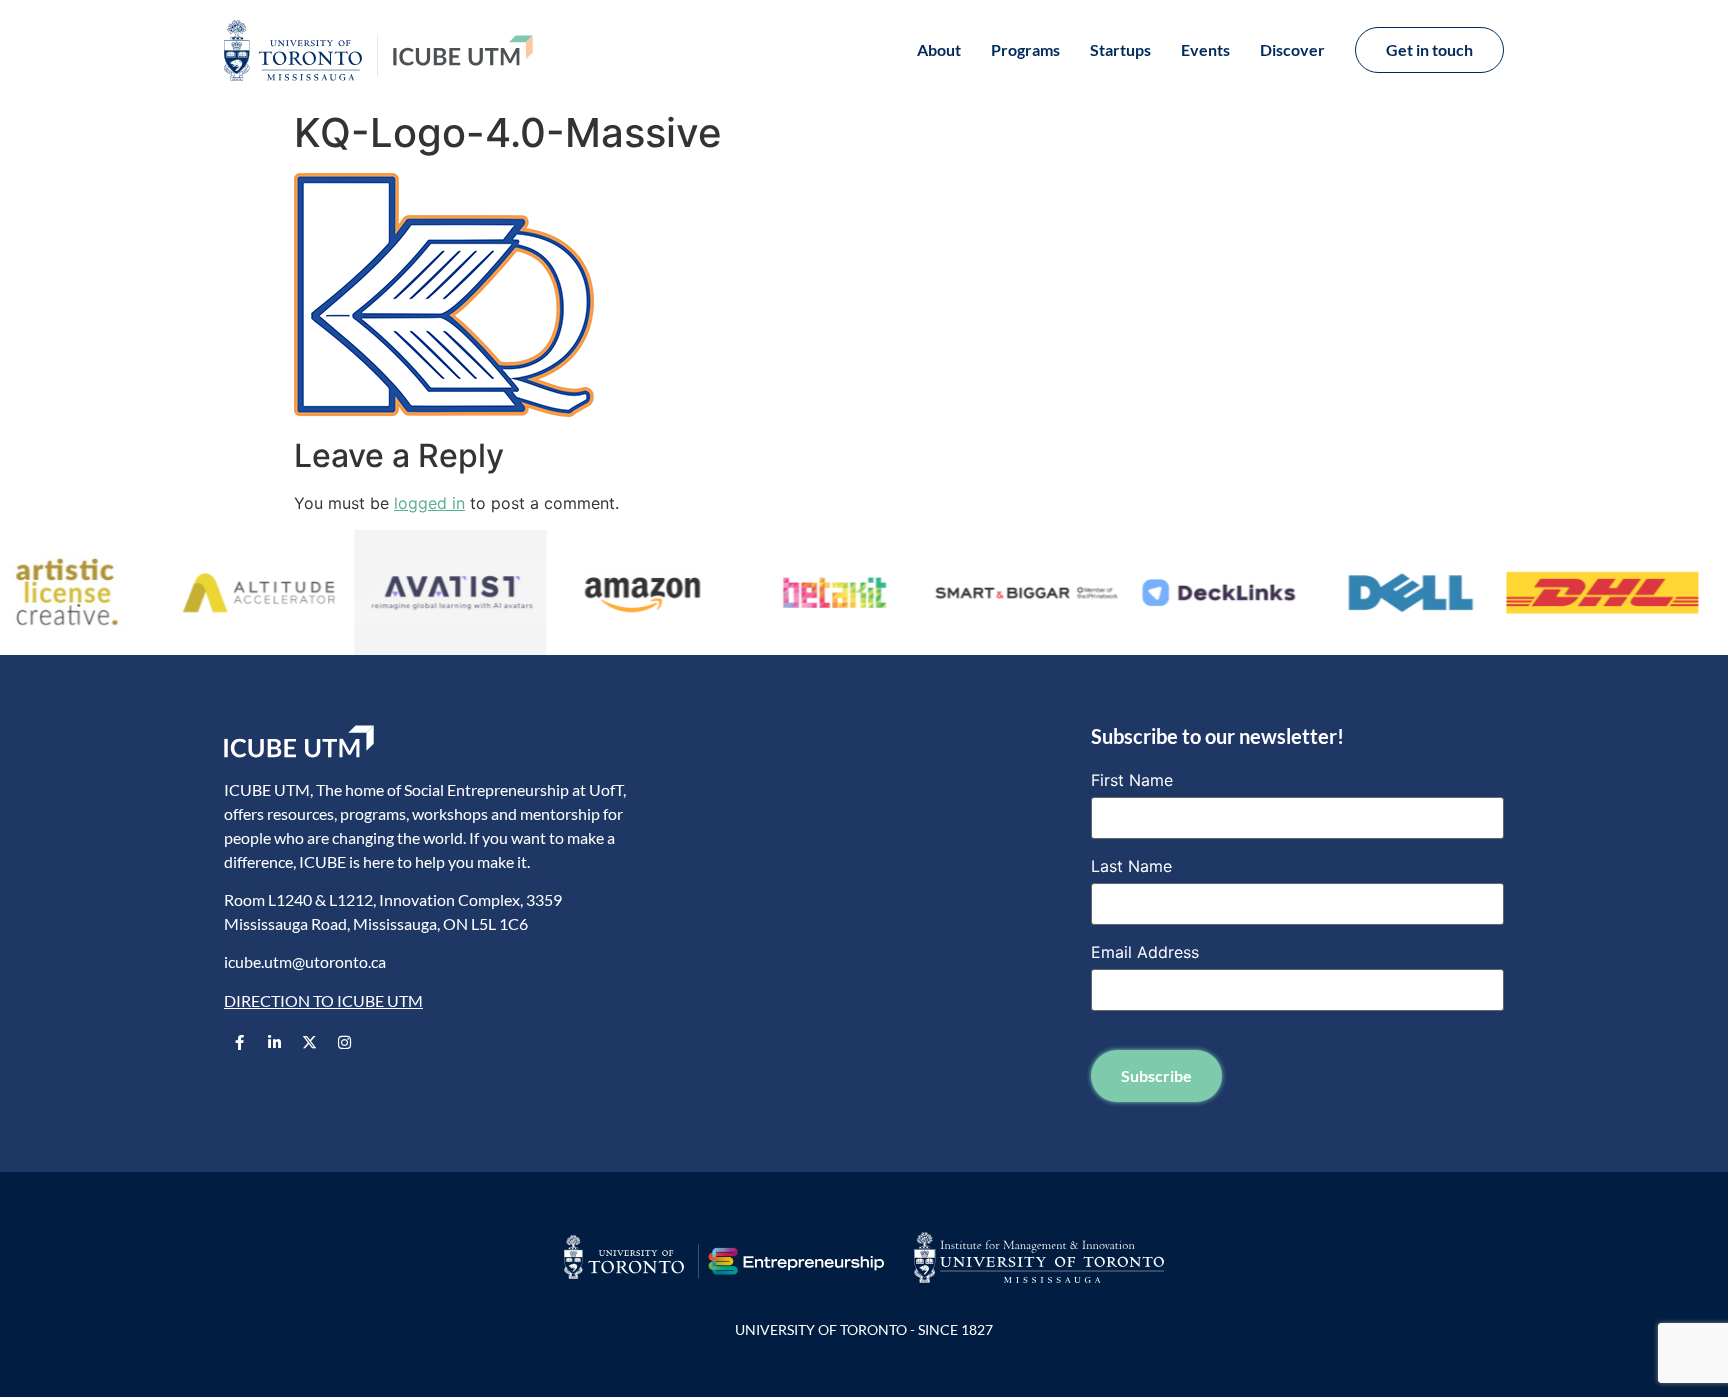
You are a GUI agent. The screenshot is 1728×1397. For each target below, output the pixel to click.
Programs (1025, 49)
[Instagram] (344, 1042)
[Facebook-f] (239, 1042)
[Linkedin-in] (274, 1042)
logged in (429, 503)
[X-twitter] (309, 1042)
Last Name (1131, 866)
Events (1205, 49)
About (939, 49)
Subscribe (1156, 1075)
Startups (1120, 49)
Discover (1292, 49)
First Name (1132, 780)
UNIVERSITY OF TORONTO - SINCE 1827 (864, 1329)
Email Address (1145, 952)
